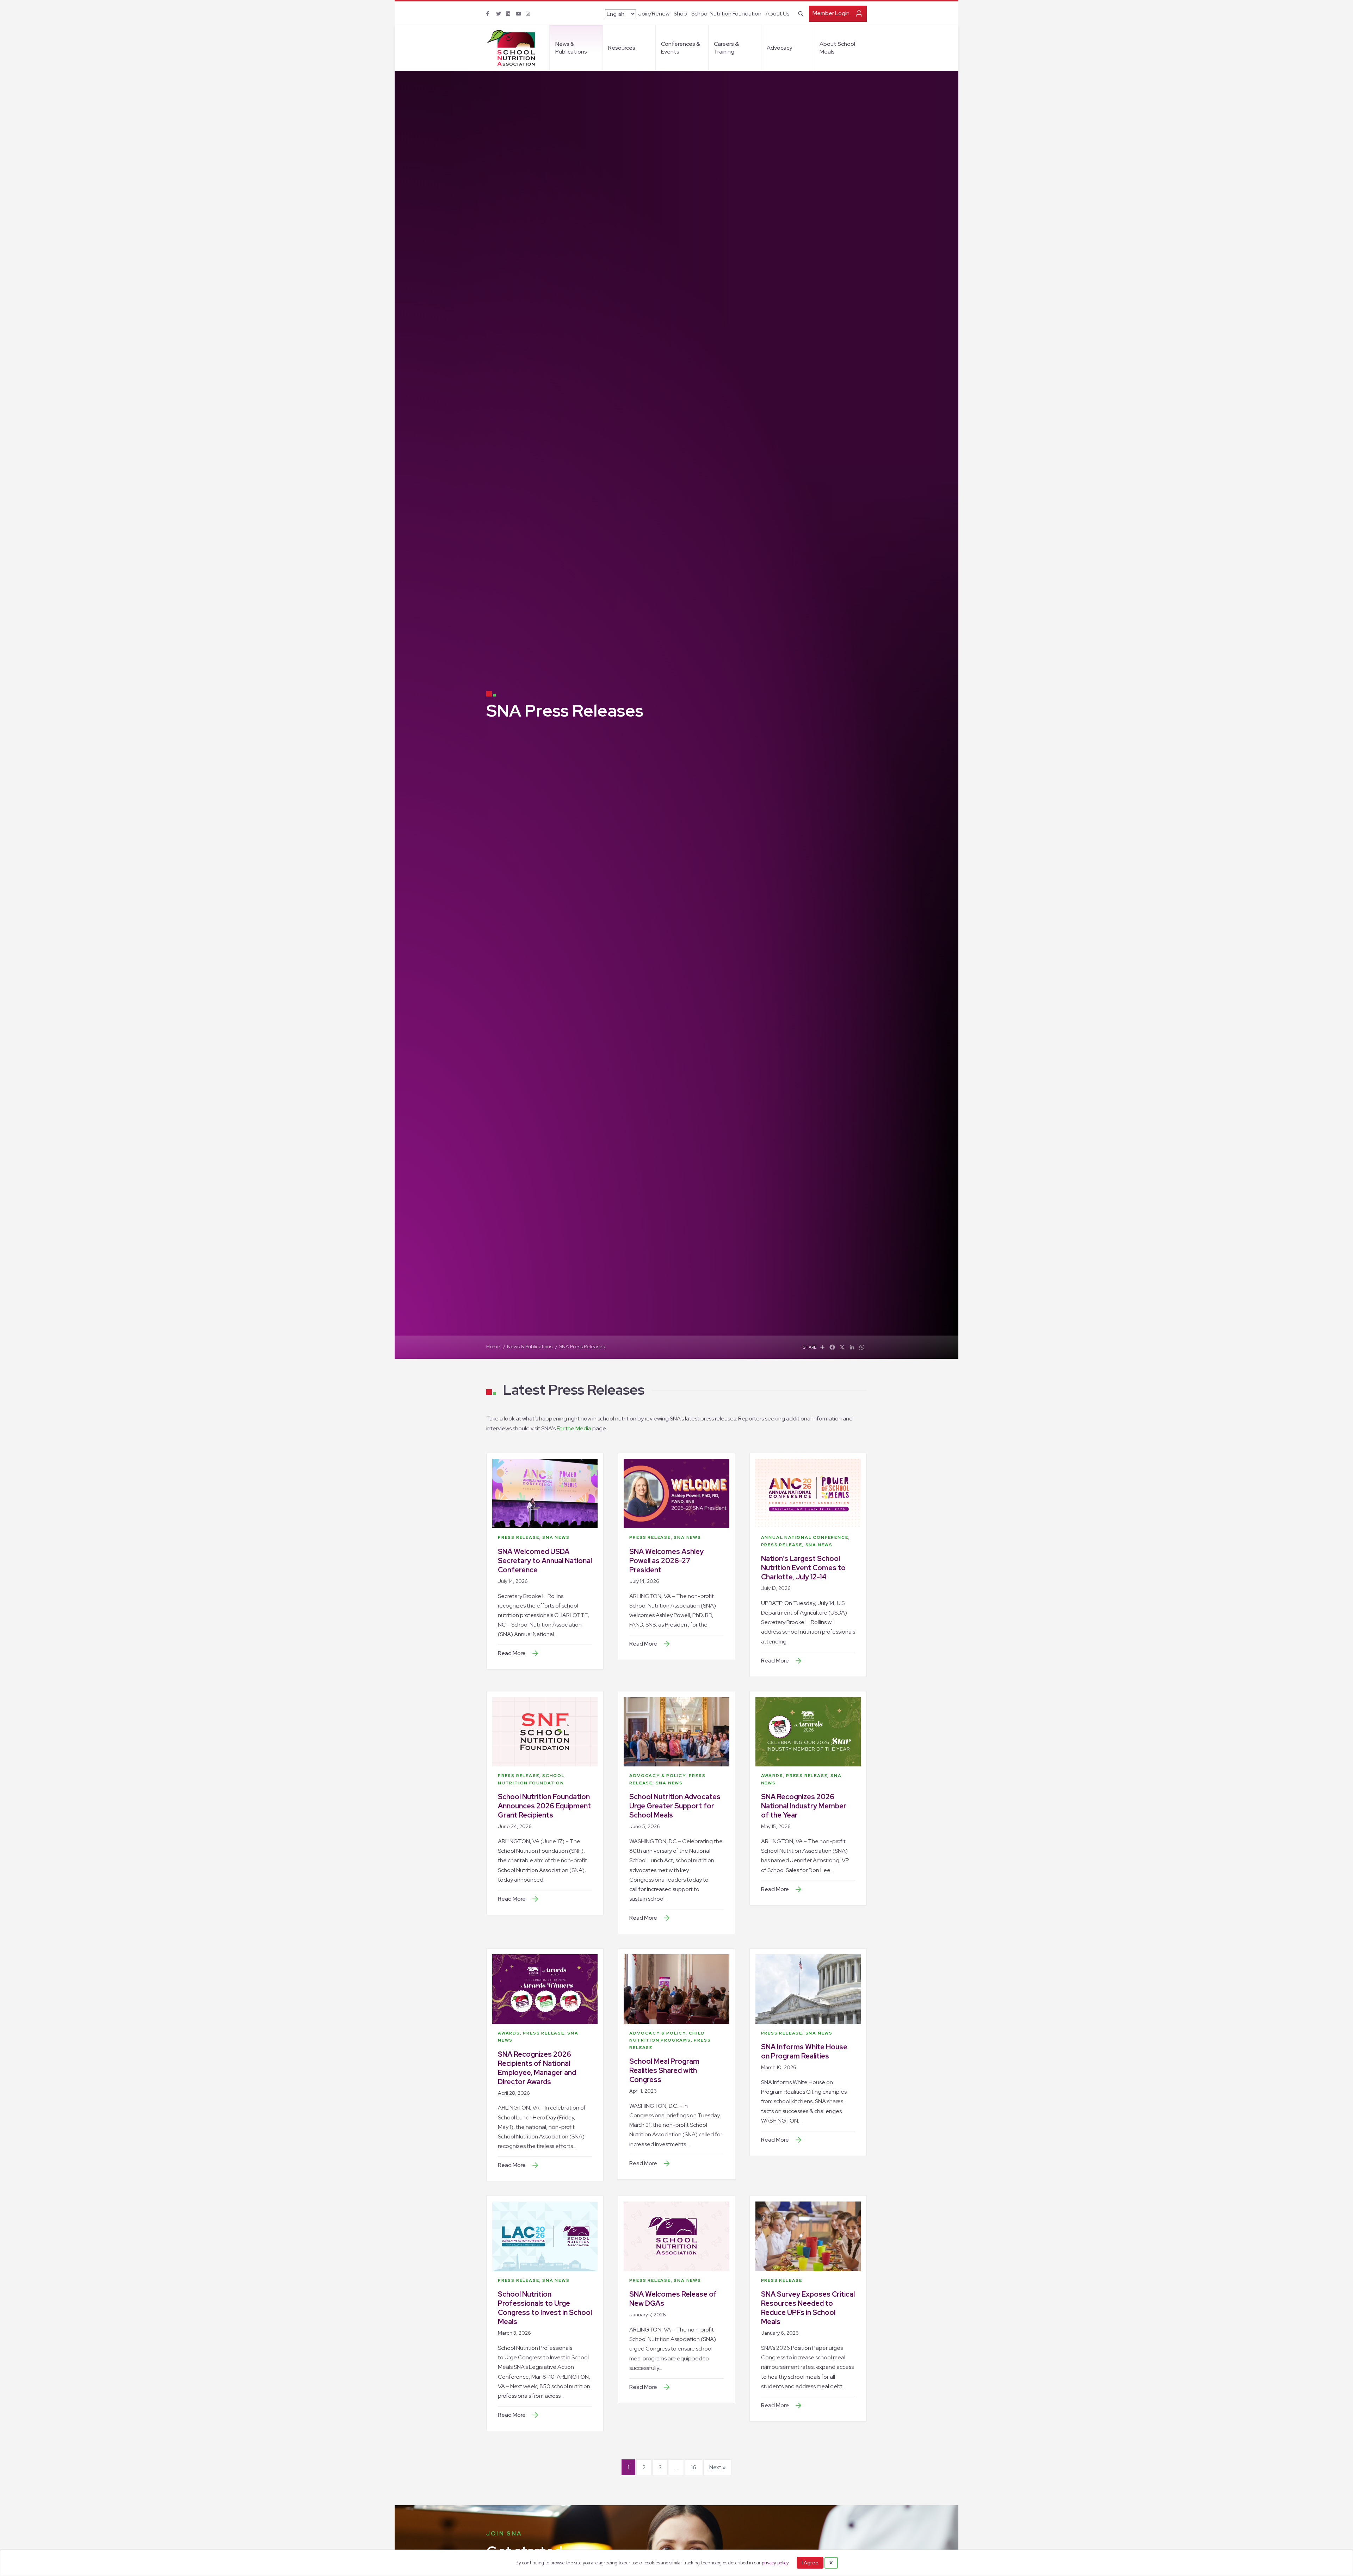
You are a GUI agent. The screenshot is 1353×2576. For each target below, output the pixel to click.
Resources (622, 48)
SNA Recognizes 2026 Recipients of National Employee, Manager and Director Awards (537, 2068)
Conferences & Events (681, 48)
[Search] (800, 13)
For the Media (574, 1428)
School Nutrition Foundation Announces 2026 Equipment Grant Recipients (544, 1806)
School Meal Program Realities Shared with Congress (664, 2070)
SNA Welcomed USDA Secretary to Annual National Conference (545, 1561)
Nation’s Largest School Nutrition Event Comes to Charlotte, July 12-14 (803, 1568)
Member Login (831, 13)
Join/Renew (654, 14)
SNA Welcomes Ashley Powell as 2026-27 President (666, 1561)
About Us (777, 14)
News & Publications (571, 48)
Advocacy (779, 48)
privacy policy (775, 2563)
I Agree (810, 2563)
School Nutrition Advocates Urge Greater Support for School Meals (675, 1806)
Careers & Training (726, 48)
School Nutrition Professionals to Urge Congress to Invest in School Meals (545, 2308)
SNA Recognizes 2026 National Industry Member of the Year (804, 1806)
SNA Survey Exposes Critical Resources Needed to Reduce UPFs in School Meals (808, 2308)
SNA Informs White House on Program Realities (804, 2051)
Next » (718, 2467)
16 (694, 2467)
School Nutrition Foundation (726, 14)
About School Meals (837, 48)
